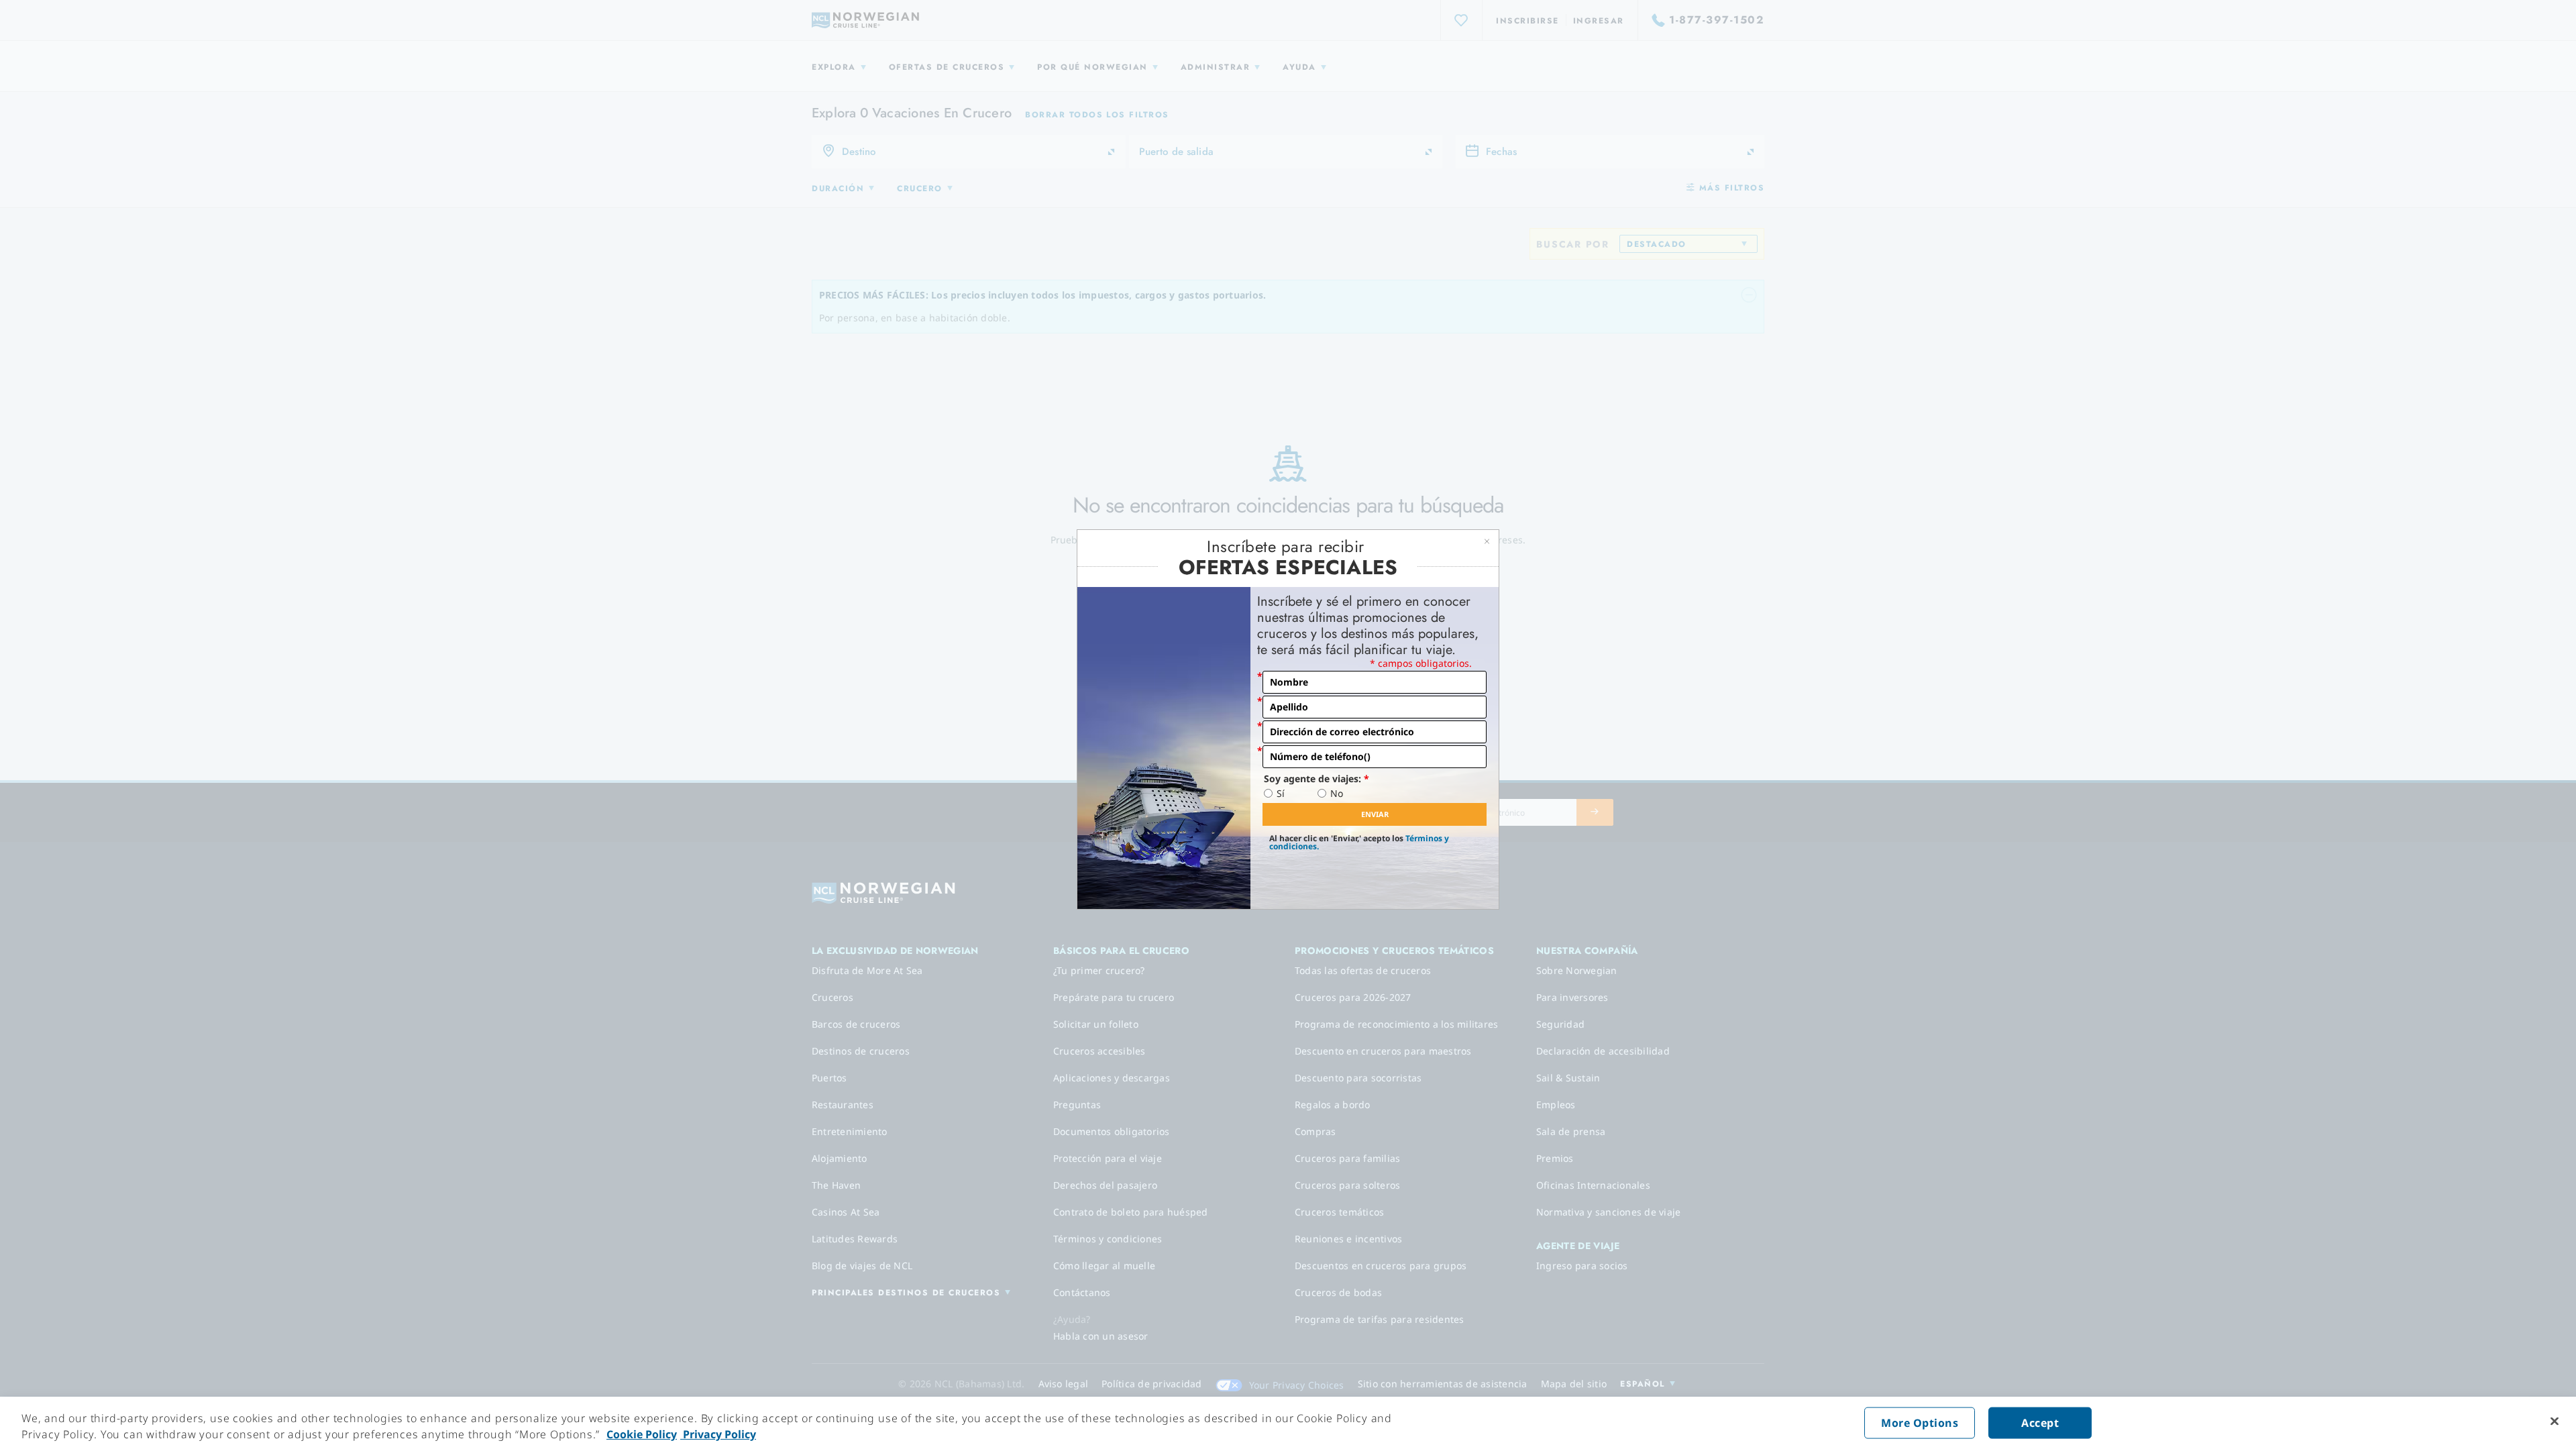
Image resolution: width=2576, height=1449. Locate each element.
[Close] (2555, 1421)
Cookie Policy (642, 1434)
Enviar (1375, 814)
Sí (1281, 794)
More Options (1920, 1423)
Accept (2040, 1423)
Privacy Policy (718, 1434)
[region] (1288, 1423)
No (1337, 794)
